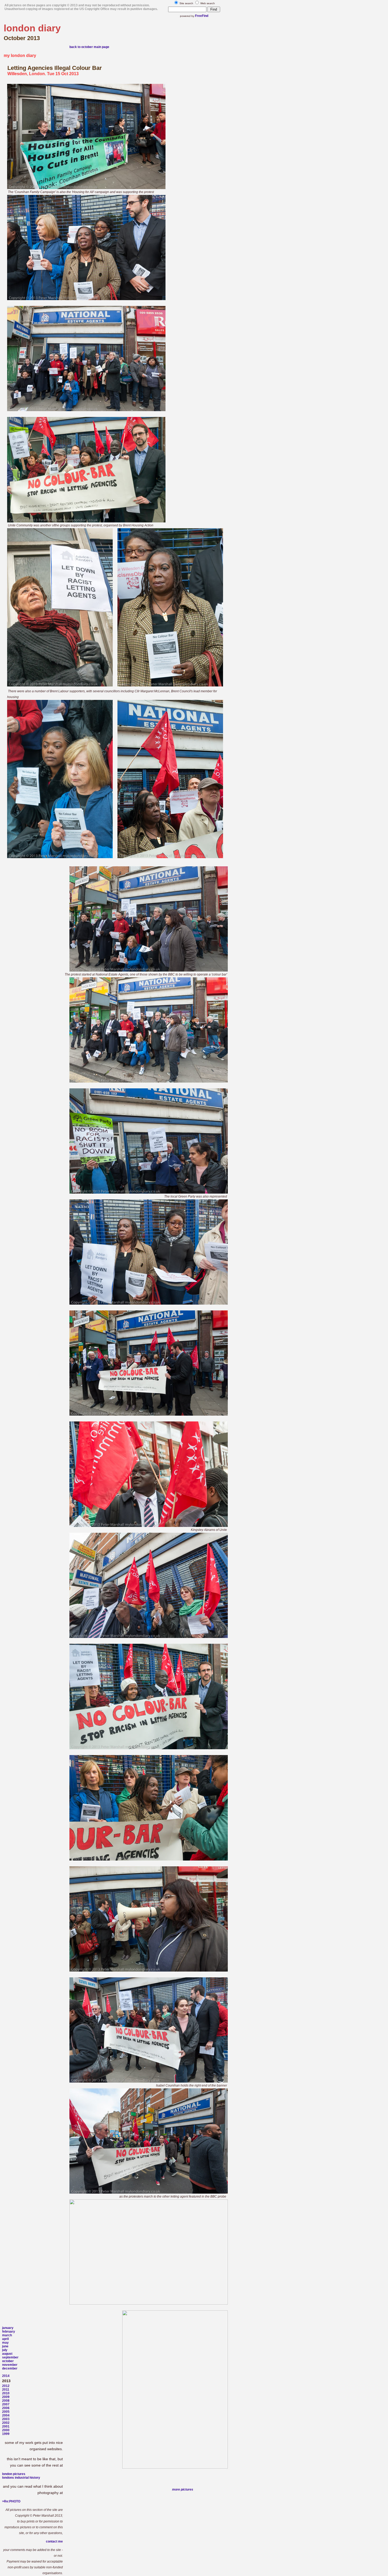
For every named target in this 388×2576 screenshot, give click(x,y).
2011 (6, 2390)
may (5, 2343)
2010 (6, 2393)
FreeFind (202, 16)
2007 (6, 2404)
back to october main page (89, 47)
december (10, 2368)
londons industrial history (21, 2478)
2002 (6, 2423)
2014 (6, 2376)
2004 (6, 2415)
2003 (6, 2419)
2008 (6, 2401)
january (8, 2328)
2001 (6, 2426)
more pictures (183, 2490)
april (5, 2339)
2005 (6, 2412)
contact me (54, 2541)
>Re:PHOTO (11, 2501)
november (10, 2365)
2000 (6, 2430)
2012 (6, 2386)
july (5, 2350)
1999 (6, 2434)
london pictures (14, 2474)
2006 (6, 2408)
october (8, 2361)
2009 (6, 2397)
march (7, 2335)
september (10, 2357)
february (9, 2332)
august (7, 2354)
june (5, 2346)
